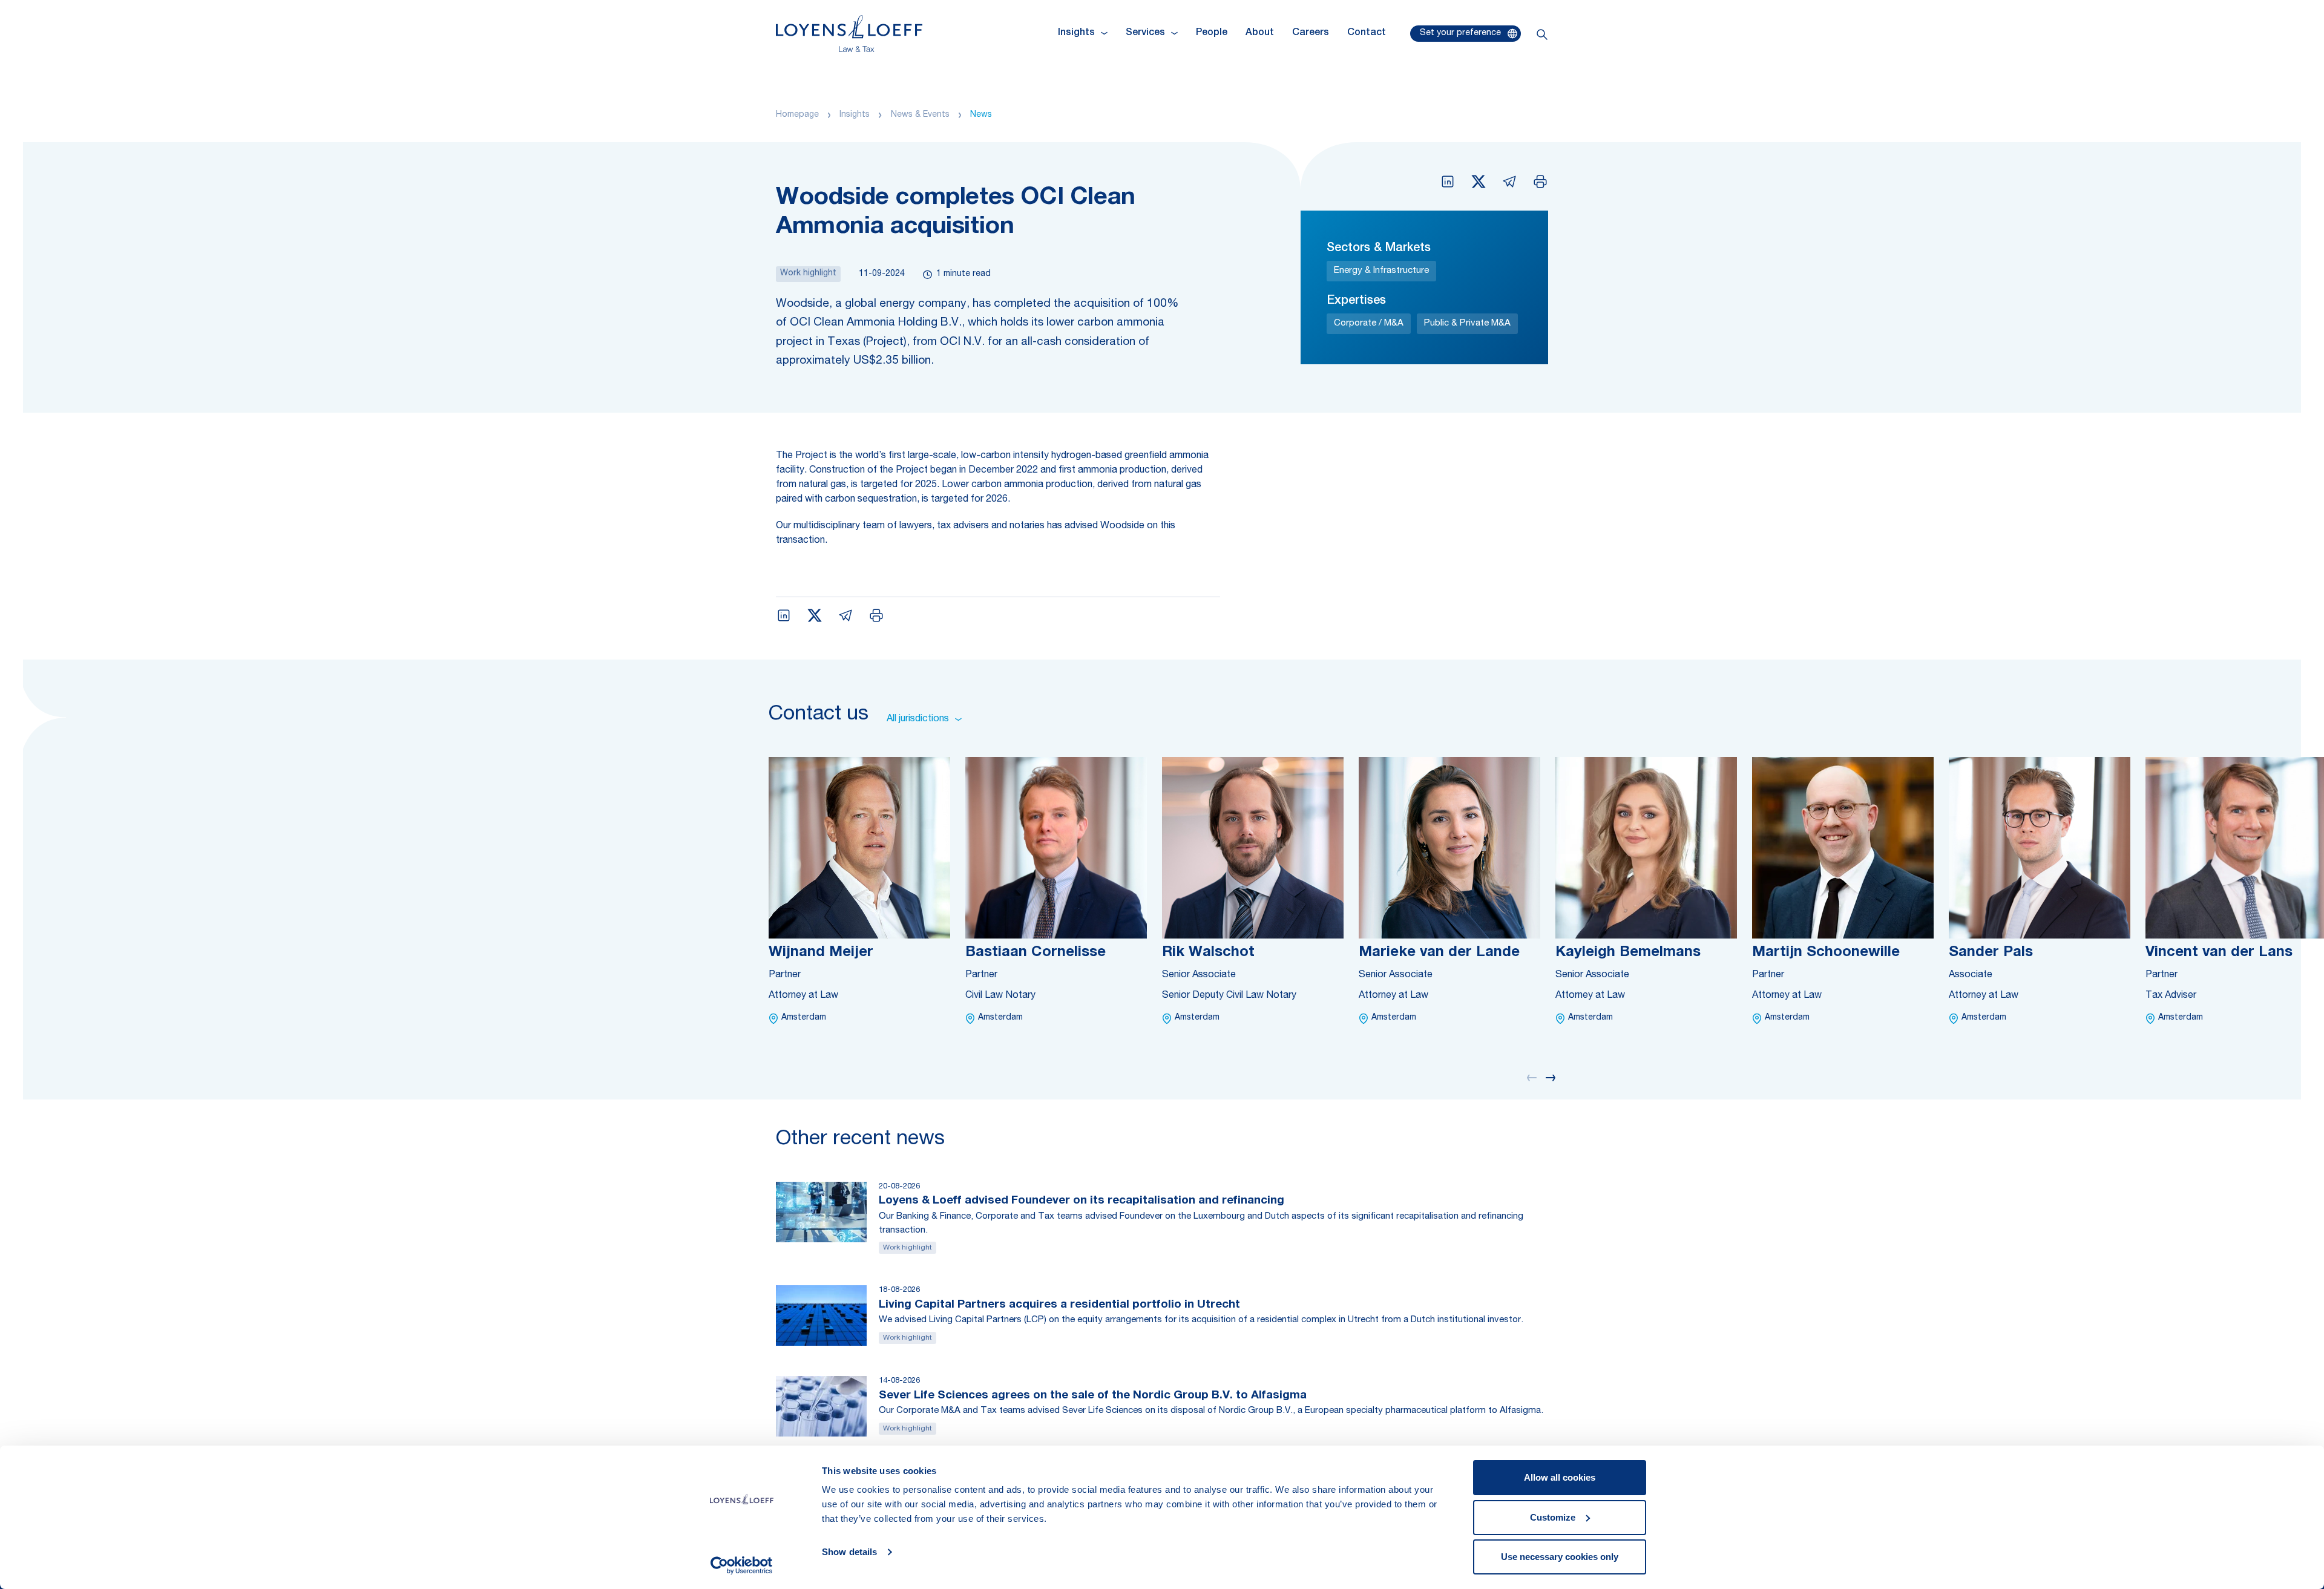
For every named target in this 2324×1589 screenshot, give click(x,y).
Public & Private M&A (1467, 323)
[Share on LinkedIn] (1448, 182)
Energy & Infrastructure (1381, 271)
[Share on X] (1479, 182)
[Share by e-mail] (1509, 182)
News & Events (920, 115)
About (1260, 33)
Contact (1367, 33)
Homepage (797, 115)
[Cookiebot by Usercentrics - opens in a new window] (742, 1565)
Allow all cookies (1560, 1477)
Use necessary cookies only (1560, 1557)
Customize (1553, 1517)
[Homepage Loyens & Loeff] (849, 34)
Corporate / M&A (1369, 323)
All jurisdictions (918, 719)
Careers (1311, 33)
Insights (855, 115)
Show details (849, 1552)
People (1212, 33)
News (981, 115)
